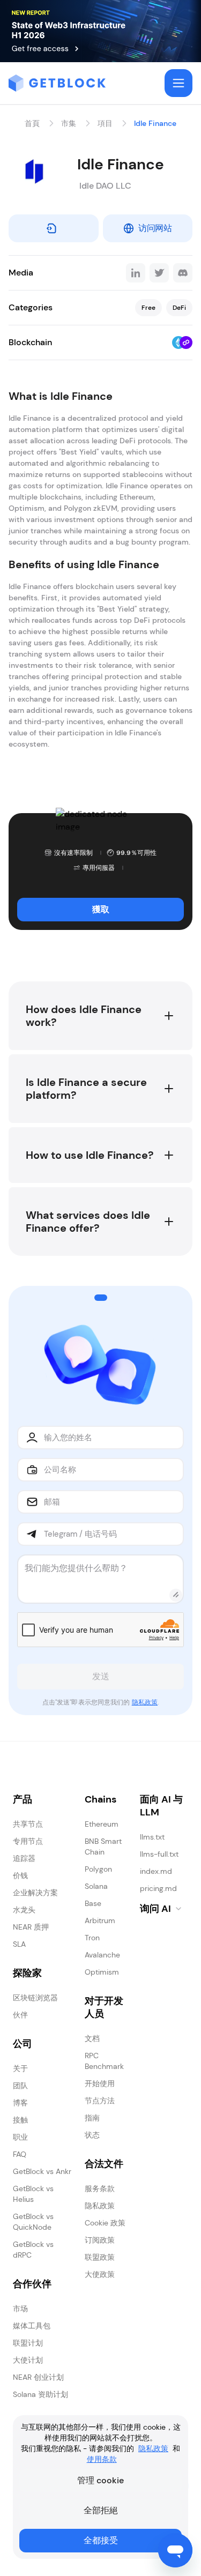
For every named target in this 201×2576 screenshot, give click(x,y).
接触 (20, 2120)
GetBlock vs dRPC (33, 2250)
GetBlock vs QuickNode (33, 2222)
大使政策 (100, 2274)
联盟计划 (28, 2343)
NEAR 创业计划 (38, 2377)
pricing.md (158, 1888)
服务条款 (100, 2188)
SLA (19, 1944)
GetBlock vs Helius (33, 2194)
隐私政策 (145, 1702)
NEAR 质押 (31, 1927)
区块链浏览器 (35, 1998)
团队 (20, 2086)
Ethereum (102, 1824)
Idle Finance (155, 123)
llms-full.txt (159, 1854)
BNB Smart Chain (103, 1847)
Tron (92, 1938)
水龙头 (24, 1910)
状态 (92, 2135)
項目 (105, 123)
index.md (156, 1871)
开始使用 (100, 2083)
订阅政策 (100, 2240)
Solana (96, 1886)
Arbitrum (100, 1920)
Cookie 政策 (105, 2223)
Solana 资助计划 (40, 2394)
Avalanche (102, 1955)
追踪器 (24, 1858)
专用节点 (28, 1841)
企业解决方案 (35, 1893)
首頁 (32, 123)
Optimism (102, 1972)
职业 (20, 2137)
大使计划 (28, 2360)
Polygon (98, 1869)
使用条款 (102, 2459)
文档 (92, 2038)
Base (93, 1903)
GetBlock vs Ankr (42, 2171)
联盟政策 (100, 2257)
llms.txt (152, 1837)
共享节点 (28, 1824)
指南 (92, 2118)
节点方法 (100, 2101)
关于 (20, 2068)
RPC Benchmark (104, 2061)
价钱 (20, 1875)
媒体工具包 (32, 2326)
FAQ (20, 2154)
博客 (20, 2103)
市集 (69, 123)
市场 (20, 2309)
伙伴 (20, 2015)
